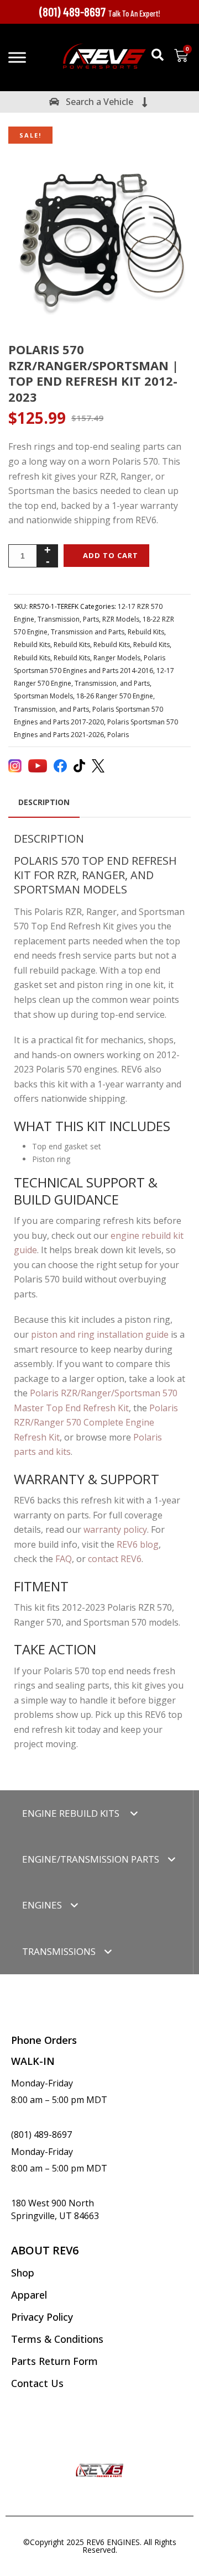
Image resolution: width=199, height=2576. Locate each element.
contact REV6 (115, 1559)
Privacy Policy (42, 2317)
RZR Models (121, 619)
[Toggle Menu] (17, 57)
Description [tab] (44, 802)
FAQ (64, 1559)
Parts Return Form (54, 2361)
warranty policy (115, 1529)
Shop (23, 2273)
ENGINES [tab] (42, 1905)
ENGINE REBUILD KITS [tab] (72, 1813)
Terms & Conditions (57, 2339)
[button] (158, 55)
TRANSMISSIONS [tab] (59, 1951)
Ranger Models (117, 658)
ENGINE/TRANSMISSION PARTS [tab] (91, 1859)
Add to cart (111, 555)
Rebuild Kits (146, 632)
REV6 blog (138, 1544)
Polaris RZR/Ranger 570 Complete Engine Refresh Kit (96, 1423)
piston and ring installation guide (100, 1334)
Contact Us (37, 2383)
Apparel (29, 2295)
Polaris (118, 735)
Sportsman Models (43, 696)
